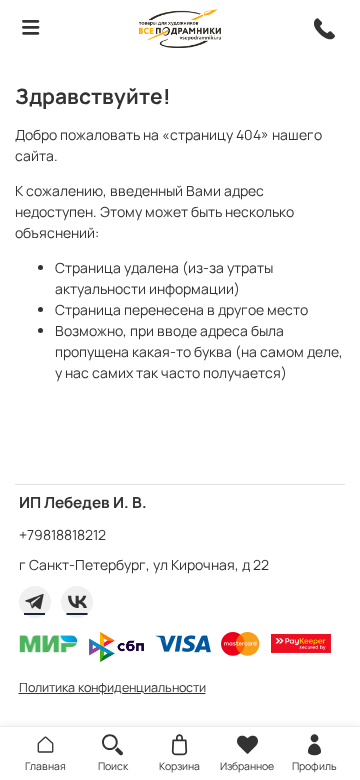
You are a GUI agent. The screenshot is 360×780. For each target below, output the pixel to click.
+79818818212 (62, 534)
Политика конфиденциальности (112, 687)
